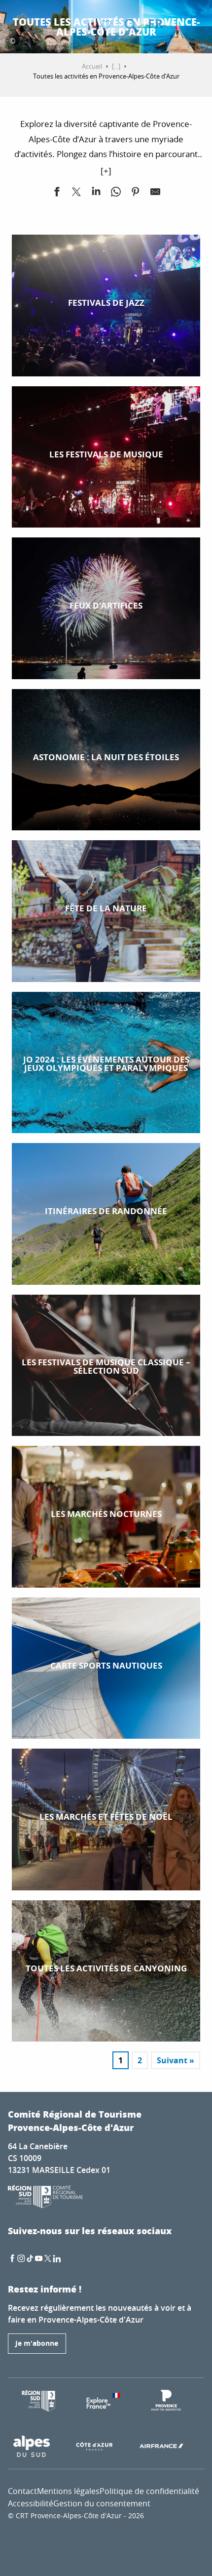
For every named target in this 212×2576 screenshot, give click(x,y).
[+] (106, 171)
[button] (131, 25)
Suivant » (176, 2060)
